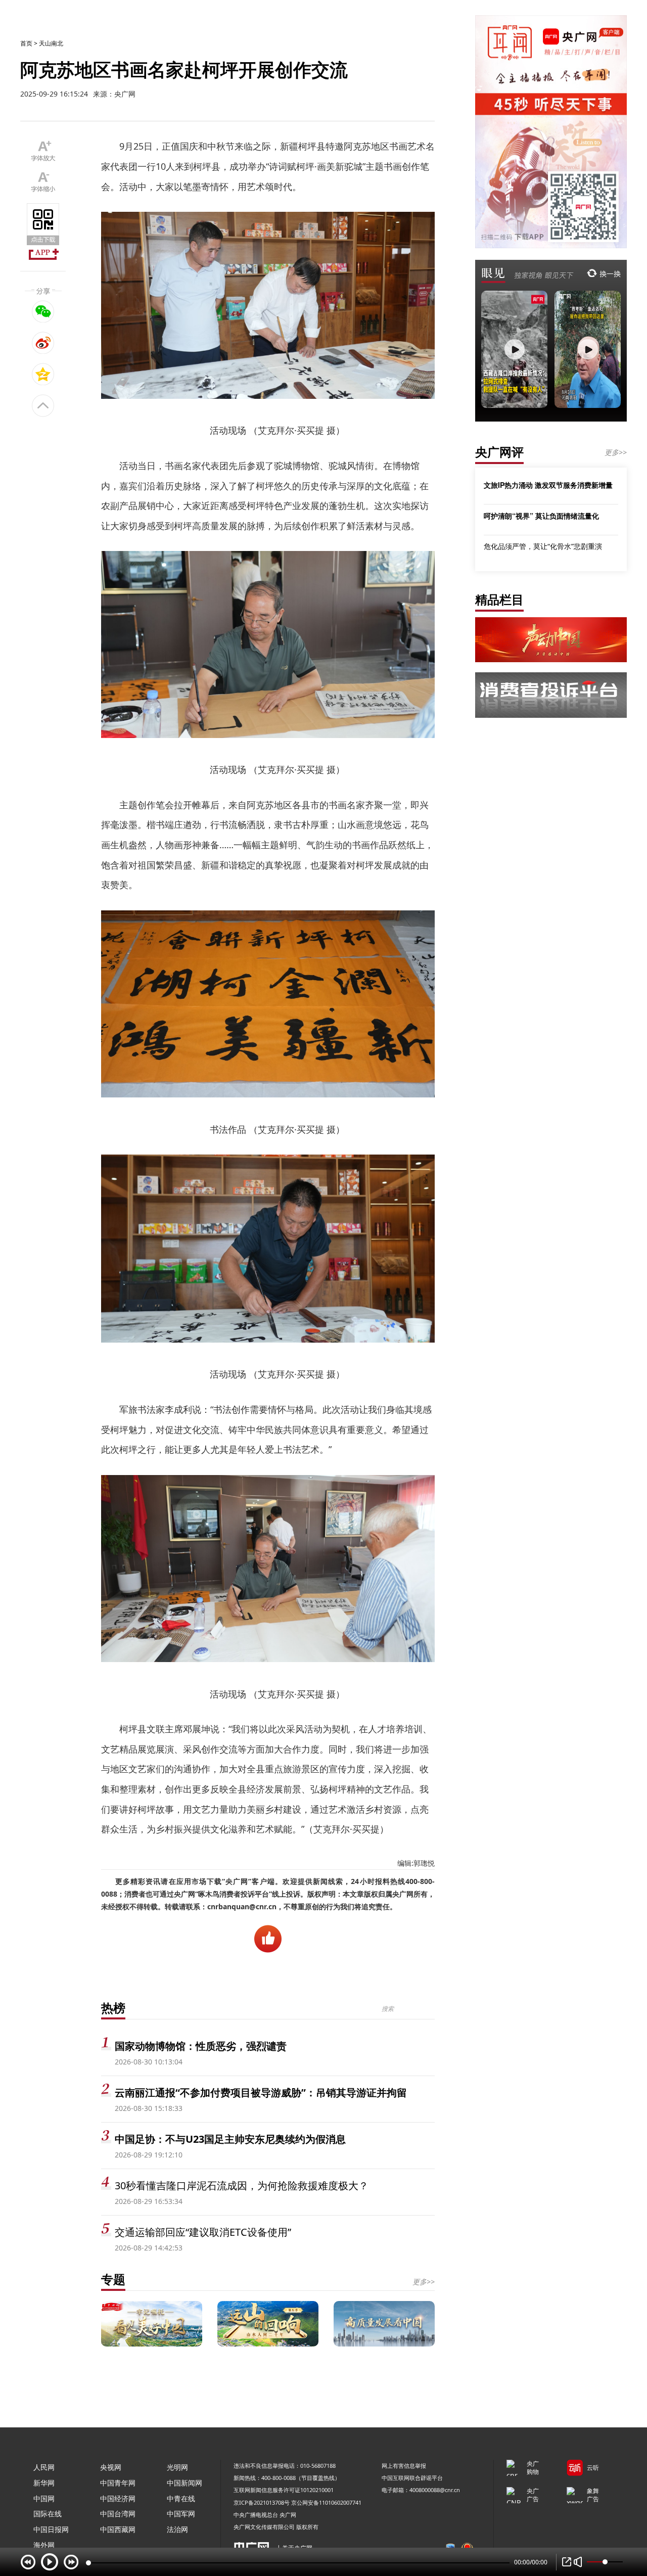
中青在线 (181, 2498)
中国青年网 (118, 2483)
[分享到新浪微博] (43, 343)
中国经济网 (118, 2498)
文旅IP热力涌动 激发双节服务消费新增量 (548, 485)
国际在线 (48, 2514)
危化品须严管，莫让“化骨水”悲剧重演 (543, 546)
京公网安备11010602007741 (326, 2502)
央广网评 (499, 452)
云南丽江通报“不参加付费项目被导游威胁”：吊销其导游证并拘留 (261, 2092)
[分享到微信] (43, 311)
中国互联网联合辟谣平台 (412, 2478)
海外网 (44, 2545)
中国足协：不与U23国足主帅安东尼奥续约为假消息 (230, 2139)
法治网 (177, 2529)
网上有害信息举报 (404, 2466)
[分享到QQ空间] (43, 374)
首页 (26, 43)
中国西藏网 (118, 2529)
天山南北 (51, 43)
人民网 (44, 2467)
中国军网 (181, 2514)
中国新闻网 (184, 2483)
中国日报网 (51, 2529)
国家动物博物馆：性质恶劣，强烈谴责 (201, 2046)
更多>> (424, 2282)
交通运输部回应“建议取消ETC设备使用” (203, 2232)
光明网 (177, 2467)
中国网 (44, 2498)
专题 (113, 2279)
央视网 (111, 2467)
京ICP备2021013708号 (262, 2502)
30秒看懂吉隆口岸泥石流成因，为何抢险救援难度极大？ (242, 2186)
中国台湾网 (118, 2514)
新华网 (44, 2483)
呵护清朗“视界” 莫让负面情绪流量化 (541, 516)
